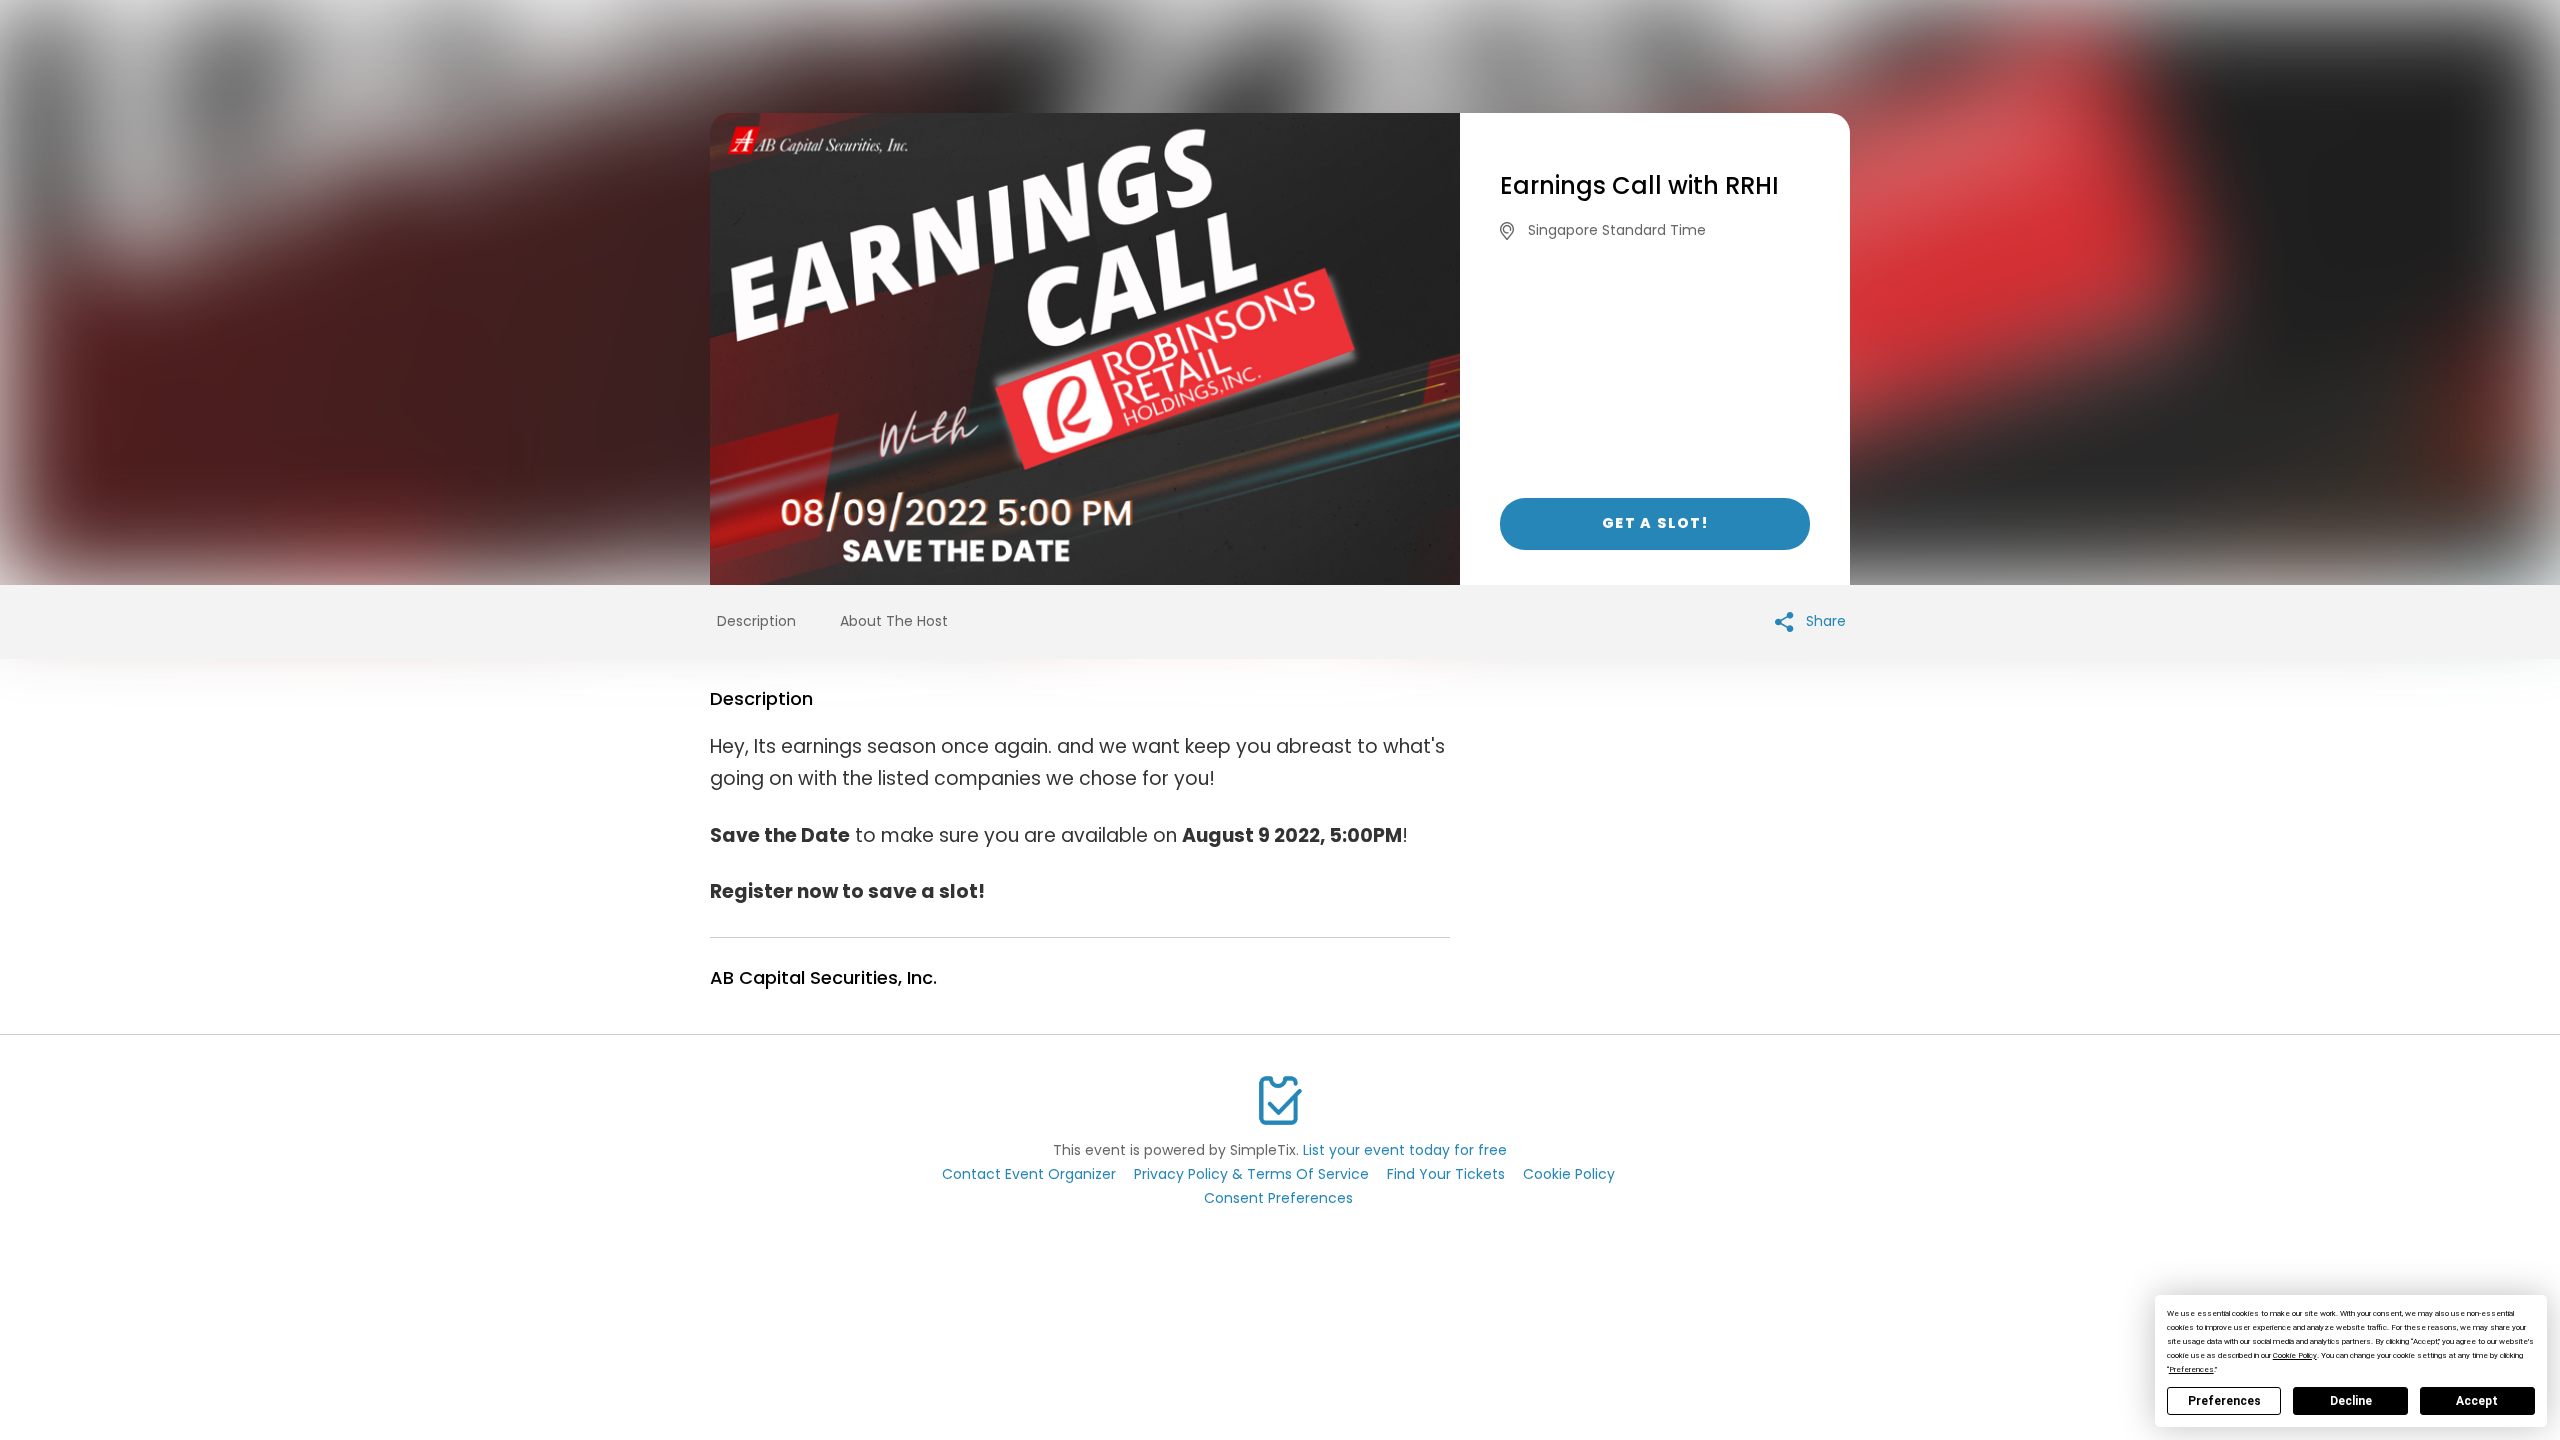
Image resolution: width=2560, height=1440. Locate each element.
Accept (2477, 1401)
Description (756, 621)
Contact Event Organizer (1029, 1174)
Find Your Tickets (1446, 1174)
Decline (2351, 1401)
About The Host (894, 621)
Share (1824, 621)
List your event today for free (1405, 1150)
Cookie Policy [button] (2295, 1355)
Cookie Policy (1569, 1174)
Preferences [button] (2191, 1369)
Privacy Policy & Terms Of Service (1251, 1174)
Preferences (2224, 1401)
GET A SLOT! (1655, 523)
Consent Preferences (1278, 1198)
